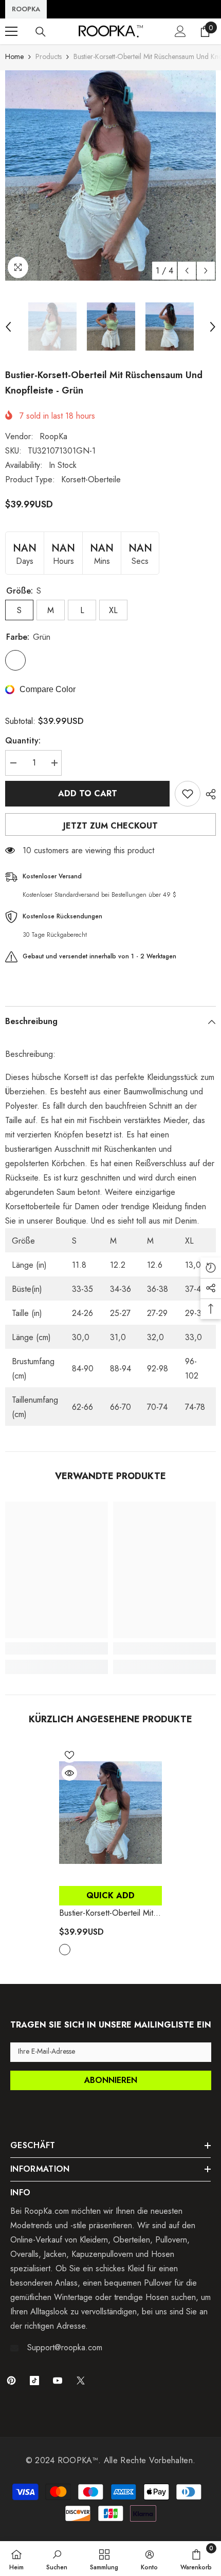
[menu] (11, 31)
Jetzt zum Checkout (110, 826)
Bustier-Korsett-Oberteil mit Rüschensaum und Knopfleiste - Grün (106, 1913)
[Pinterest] (11, 2381)
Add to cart (88, 793)
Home (14, 56)
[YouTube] (58, 2381)
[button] (187, 271)
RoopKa (53, 436)
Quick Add (110, 1895)
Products (49, 56)
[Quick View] (69, 1773)
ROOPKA (26, 9)
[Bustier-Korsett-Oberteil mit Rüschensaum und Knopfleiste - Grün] (110, 1813)
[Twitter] (81, 2381)
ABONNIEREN (111, 2080)
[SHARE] (208, 794)
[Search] (41, 32)
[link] (57, 1648)
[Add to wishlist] (188, 794)
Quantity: (23, 741)
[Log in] (180, 31)
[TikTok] (34, 2381)
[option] (110, 175)
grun (65, 1950)
